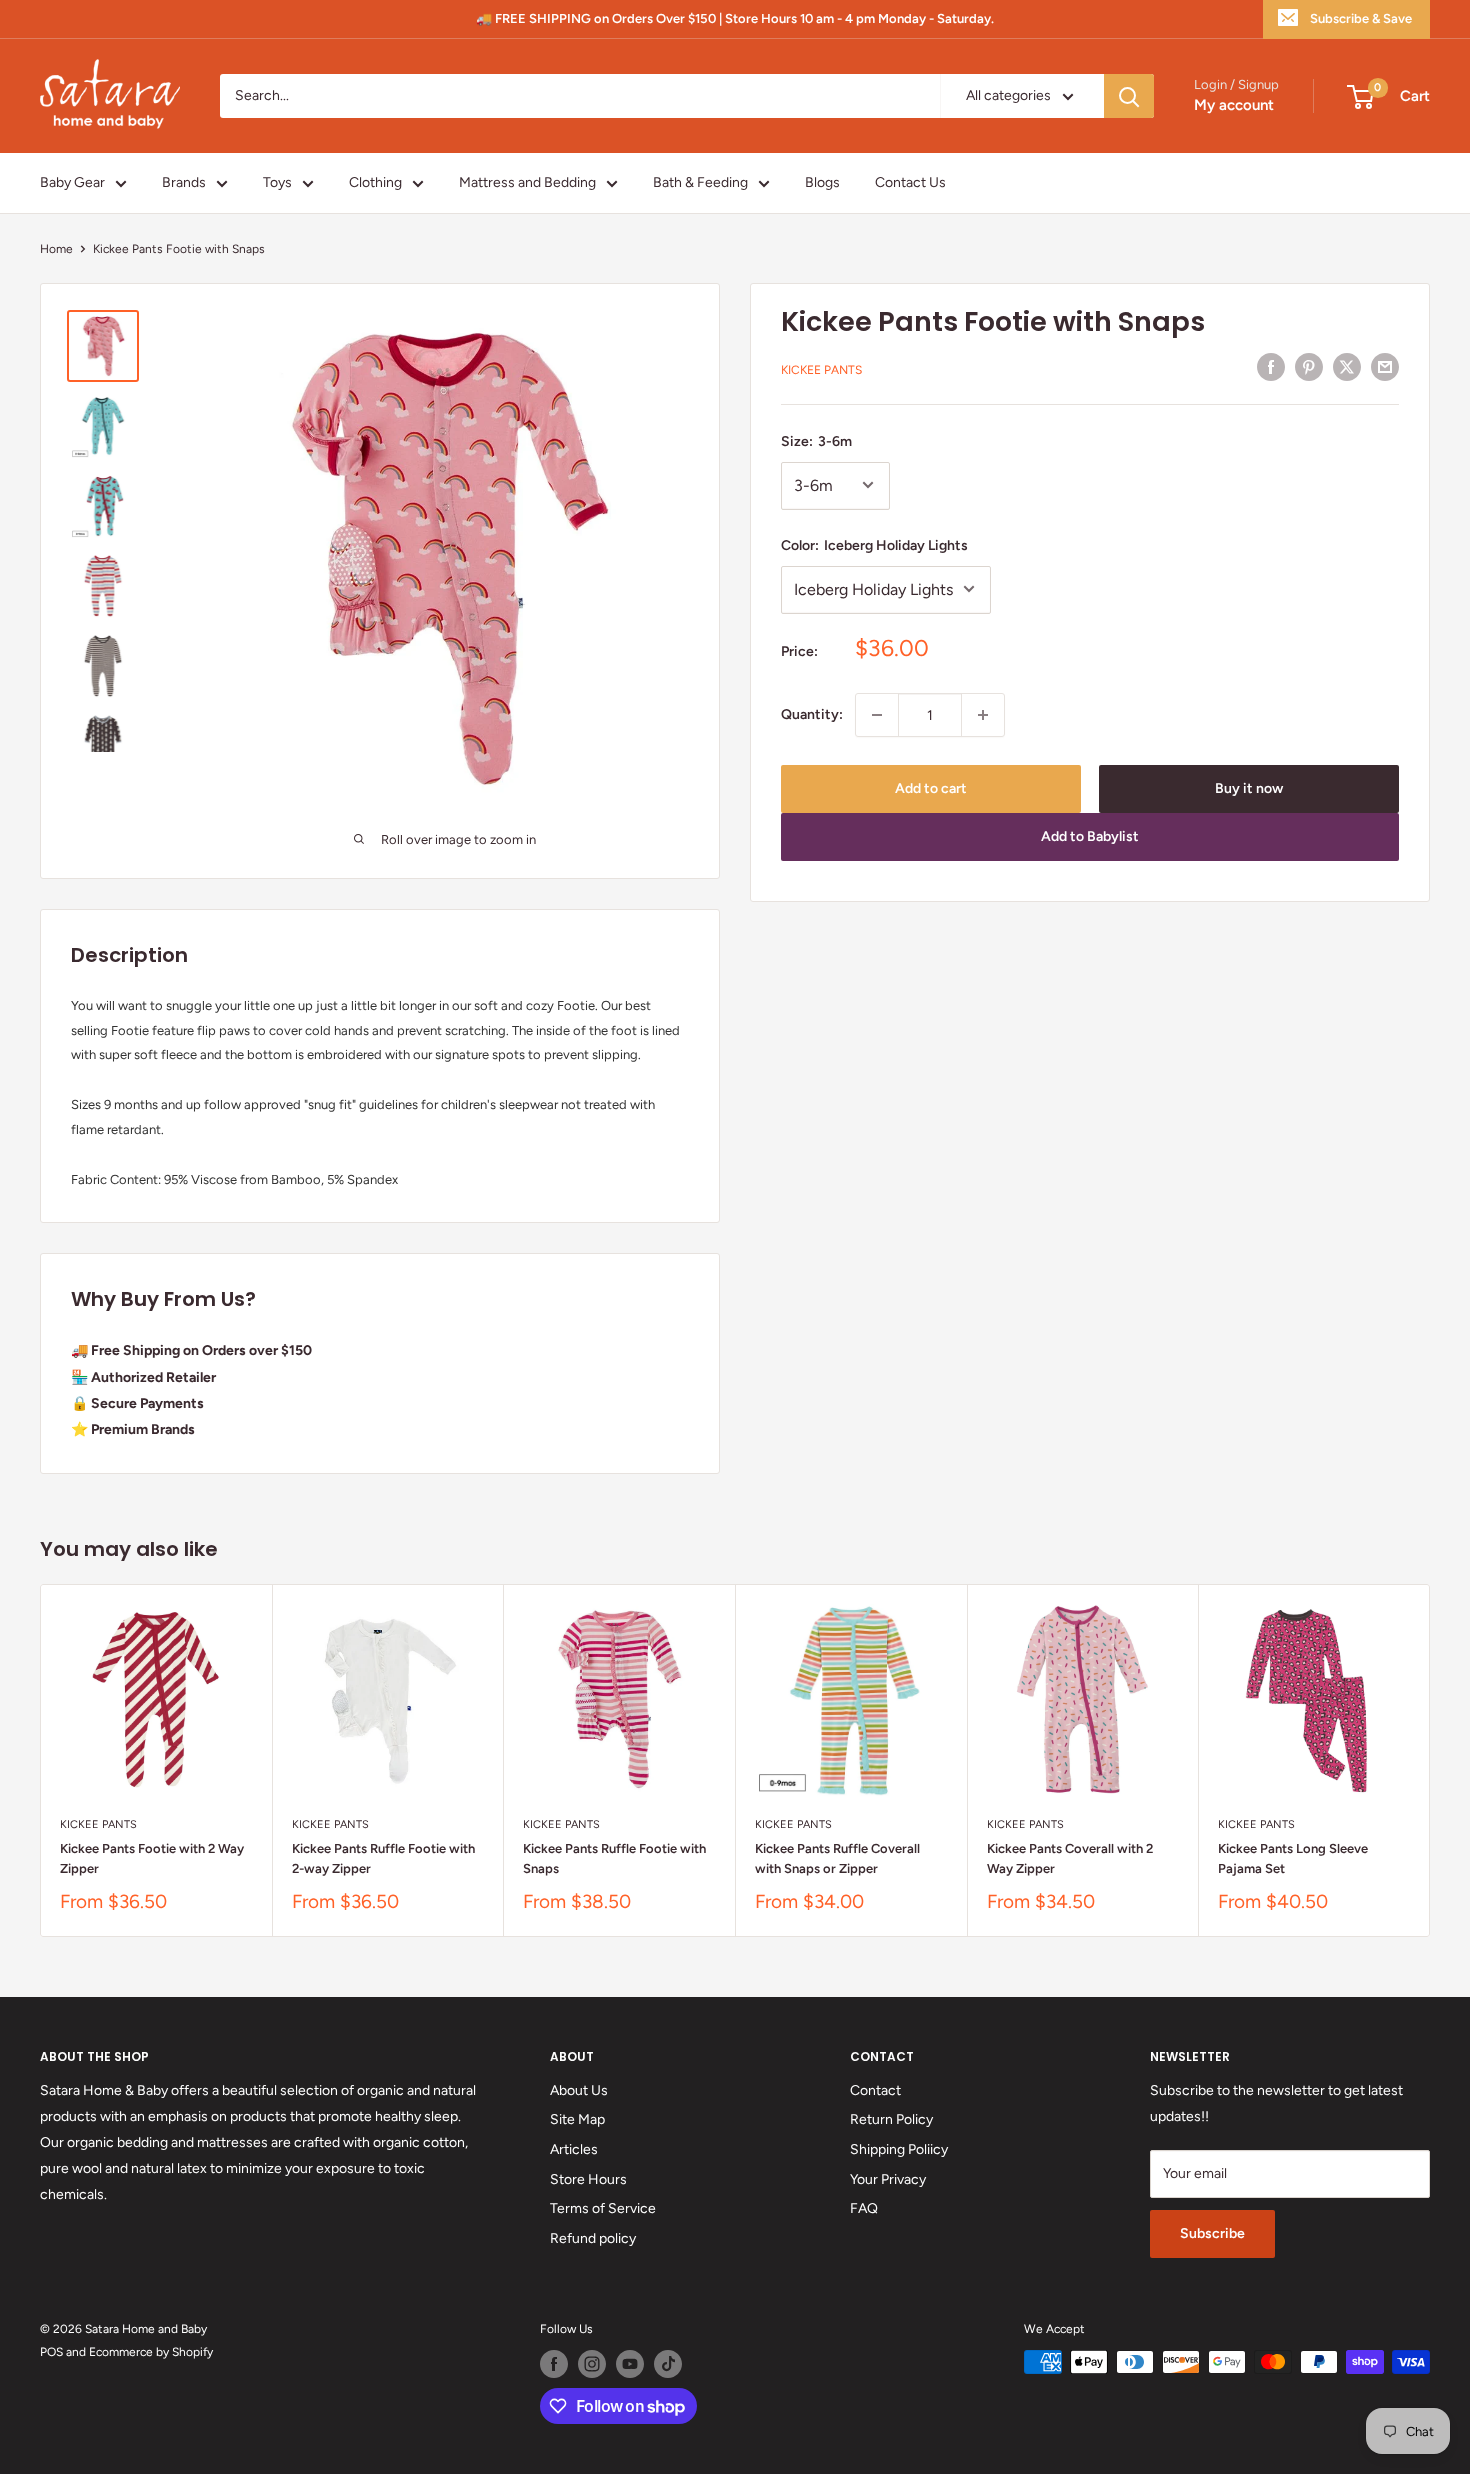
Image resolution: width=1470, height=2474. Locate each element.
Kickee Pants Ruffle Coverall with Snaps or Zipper (837, 1858)
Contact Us (910, 182)
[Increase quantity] (983, 715)
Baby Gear (72, 182)
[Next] (1430, 1760)
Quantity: (812, 714)
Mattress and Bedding (527, 182)
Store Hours (588, 2179)
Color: (874, 544)
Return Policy (891, 2119)
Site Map (577, 2119)
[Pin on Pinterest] (1309, 367)
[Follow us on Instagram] (592, 2364)
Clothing (375, 182)
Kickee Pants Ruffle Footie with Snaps (614, 1858)
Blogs (822, 182)
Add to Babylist (1090, 836)
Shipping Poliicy (899, 2149)
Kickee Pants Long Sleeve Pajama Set (1293, 1858)
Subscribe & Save (1361, 18)
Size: (816, 440)
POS (51, 2352)
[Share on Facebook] (1271, 367)
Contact (875, 2090)
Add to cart (931, 788)
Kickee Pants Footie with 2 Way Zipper (152, 1858)
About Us (579, 2090)
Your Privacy (888, 2179)
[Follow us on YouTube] (630, 2364)
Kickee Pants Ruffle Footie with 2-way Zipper (383, 1858)
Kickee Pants (821, 370)
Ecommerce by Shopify (151, 2352)
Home (56, 249)
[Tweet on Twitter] (1347, 367)
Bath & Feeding (700, 182)
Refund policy (593, 2238)
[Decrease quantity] (877, 715)
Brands (184, 182)
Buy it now (1249, 788)
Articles (574, 2149)
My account (1234, 106)
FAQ (864, 2208)
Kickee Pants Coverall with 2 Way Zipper (1070, 1858)
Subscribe (1212, 2233)
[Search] (1129, 96)
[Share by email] (1385, 367)
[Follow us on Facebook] (554, 2364)
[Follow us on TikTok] (668, 2364)
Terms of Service (603, 2208)
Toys (277, 182)
